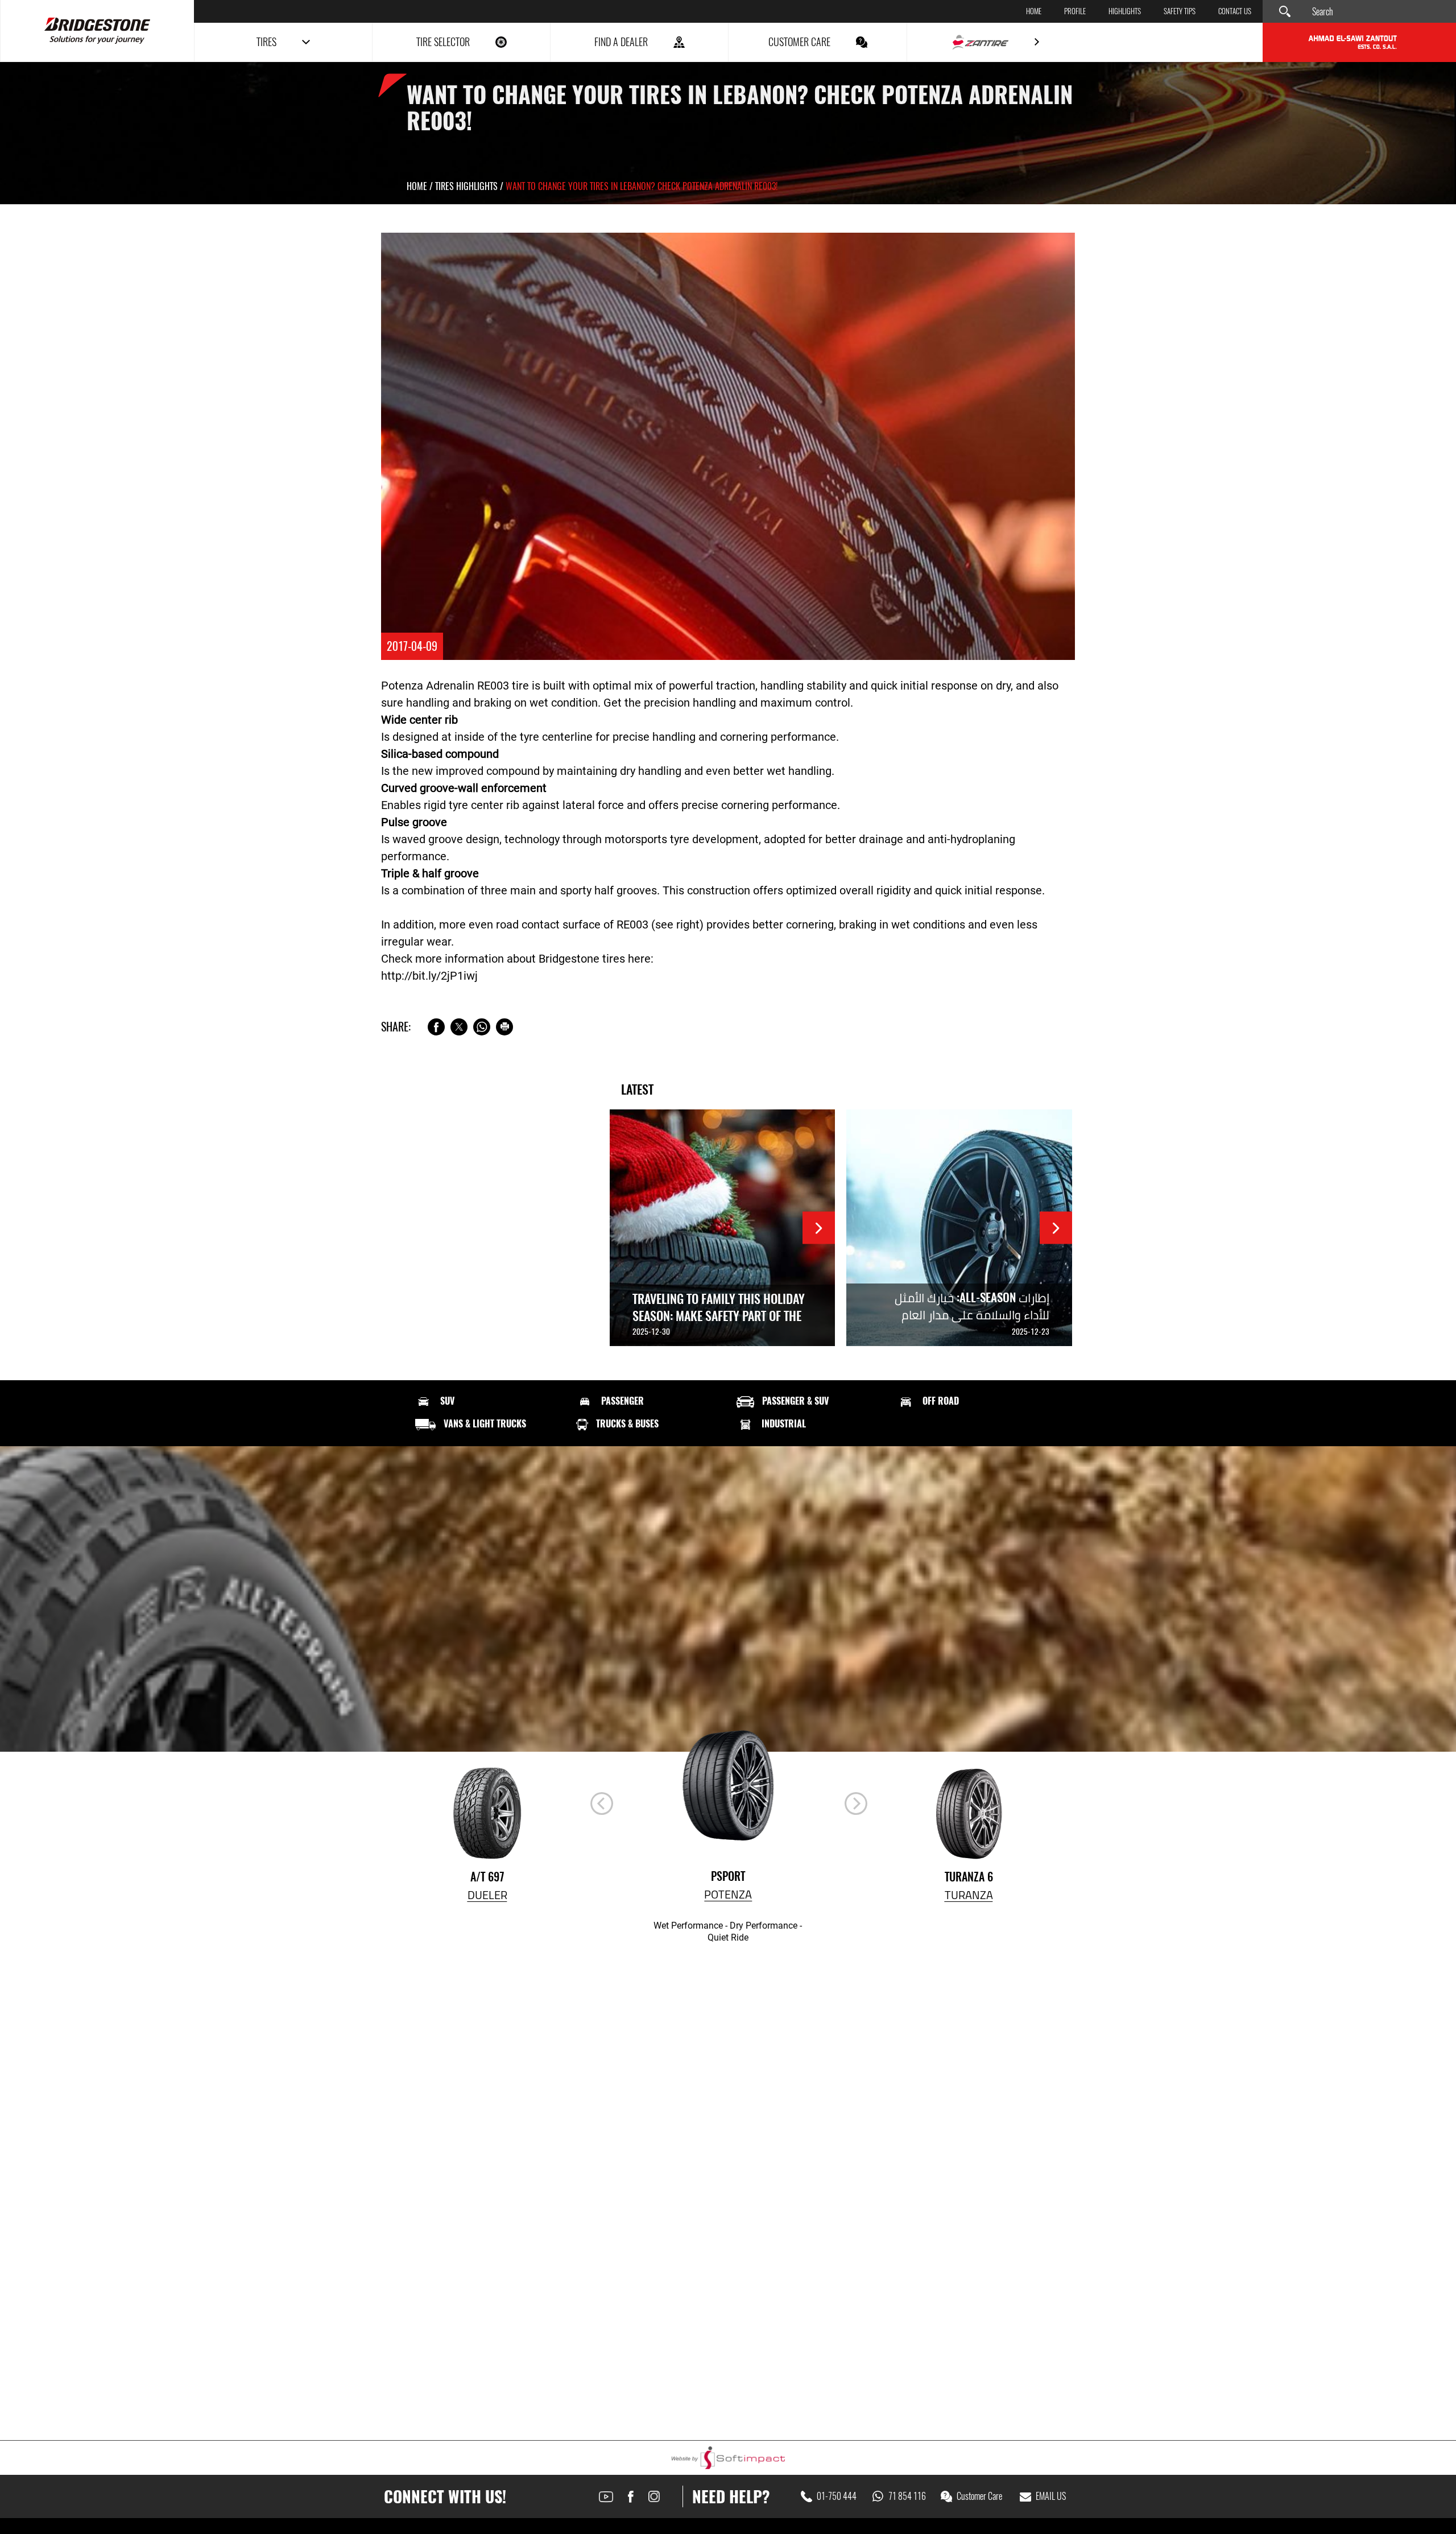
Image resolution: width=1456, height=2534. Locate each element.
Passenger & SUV (795, 1401)
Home (1034, 12)
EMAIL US (1051, 2496)
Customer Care (979, 2496)
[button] (856, 1803)
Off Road (941, 1401)
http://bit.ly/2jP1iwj (429, 976)
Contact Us (1235, 12)
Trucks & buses (627, 1424)
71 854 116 (907, 2496)
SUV (447, 1401)
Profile (1075, 12)
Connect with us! (445, 2496)
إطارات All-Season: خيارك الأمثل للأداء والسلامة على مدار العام (972, 1306)
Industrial (784, 1424)
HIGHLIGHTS (1125, 12)
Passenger (622, 1401)
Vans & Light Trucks (485, 1424)
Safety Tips (1180, 12)
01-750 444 (837, 2496)
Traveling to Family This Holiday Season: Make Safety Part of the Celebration (719, 1316)
